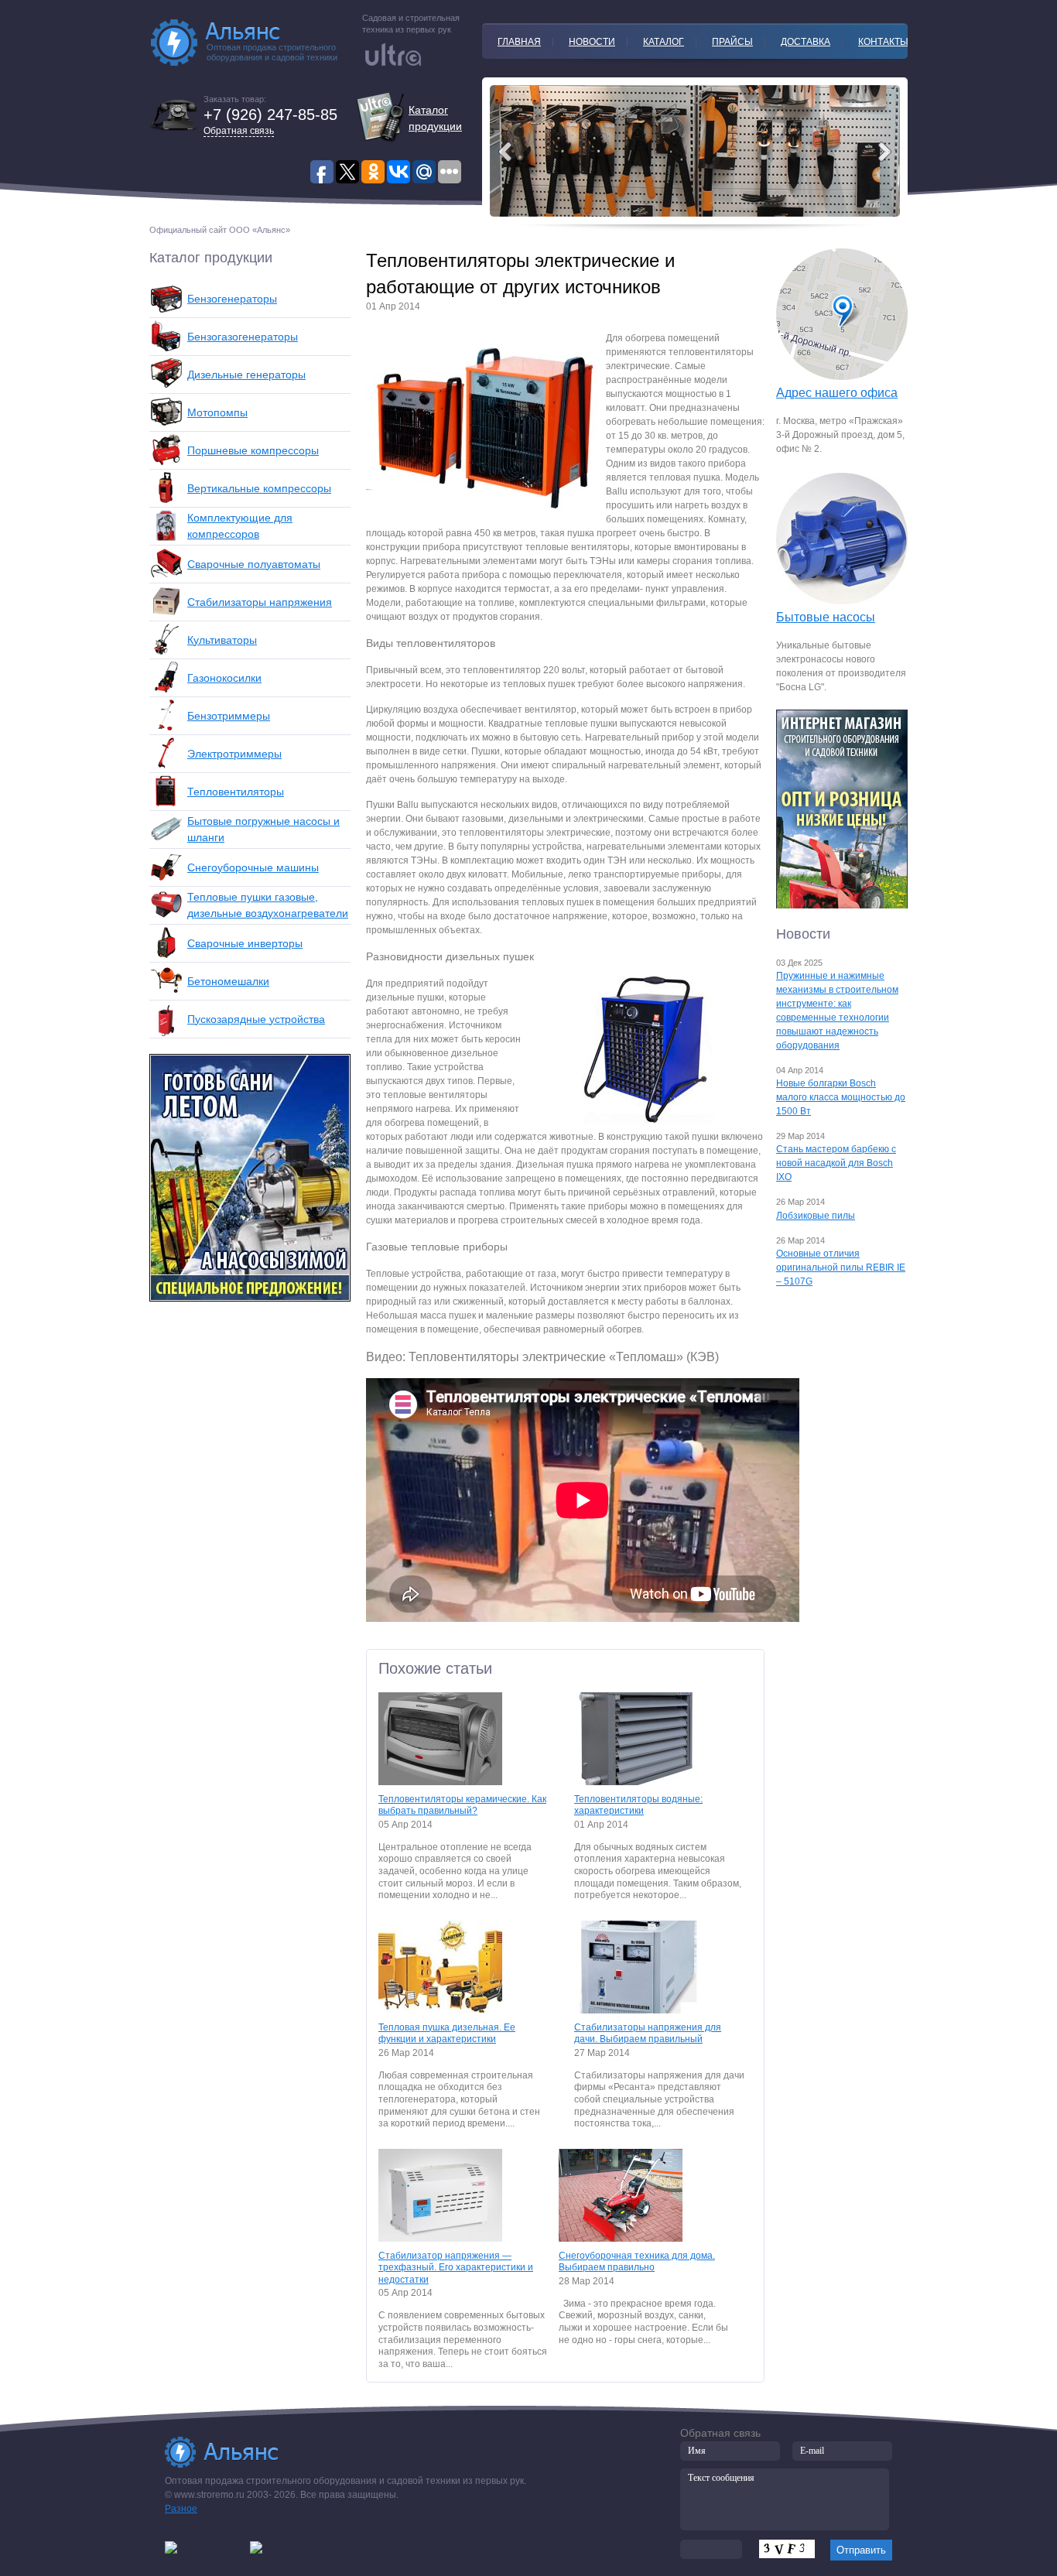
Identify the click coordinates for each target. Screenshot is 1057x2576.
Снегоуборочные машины (253, 867)
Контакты (883, 42)
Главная (519, 42)
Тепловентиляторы (236, 792)
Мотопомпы (217, 412)
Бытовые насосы (826, 617)
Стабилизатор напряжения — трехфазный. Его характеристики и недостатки (456, 2268)
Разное (181, 2509)
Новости (592, 42)
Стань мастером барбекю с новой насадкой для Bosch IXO (836, 1163)
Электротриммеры (234, 754)
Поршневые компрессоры (253, 450)
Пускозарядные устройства (256, 1019)
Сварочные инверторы (245, 943)
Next (505, 152)
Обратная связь (239, 131)
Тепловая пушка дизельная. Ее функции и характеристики (447, 2034)
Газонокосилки (224, 678)
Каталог (664, 42)
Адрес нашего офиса (837, 393)
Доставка (806, 42)
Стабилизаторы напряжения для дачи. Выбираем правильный (648, 2034)
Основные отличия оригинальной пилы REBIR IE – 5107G (841, 1267)
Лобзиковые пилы (816, 1216)
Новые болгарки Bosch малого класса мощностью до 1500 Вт (841, 1097)
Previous (884, 152)
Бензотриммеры (229, 716)
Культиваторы (222, 640)
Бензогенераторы (232, 299)
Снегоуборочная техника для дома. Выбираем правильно (637, 2262)
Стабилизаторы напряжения (260, 602)
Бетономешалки (228, 981)
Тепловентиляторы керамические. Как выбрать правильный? (462, 1805)
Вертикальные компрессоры (259, 488)
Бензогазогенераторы (243, 337)
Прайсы (732, 42)
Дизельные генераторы (246, 375)
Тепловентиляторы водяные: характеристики (638, 1805)
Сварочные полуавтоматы (254, 564)
